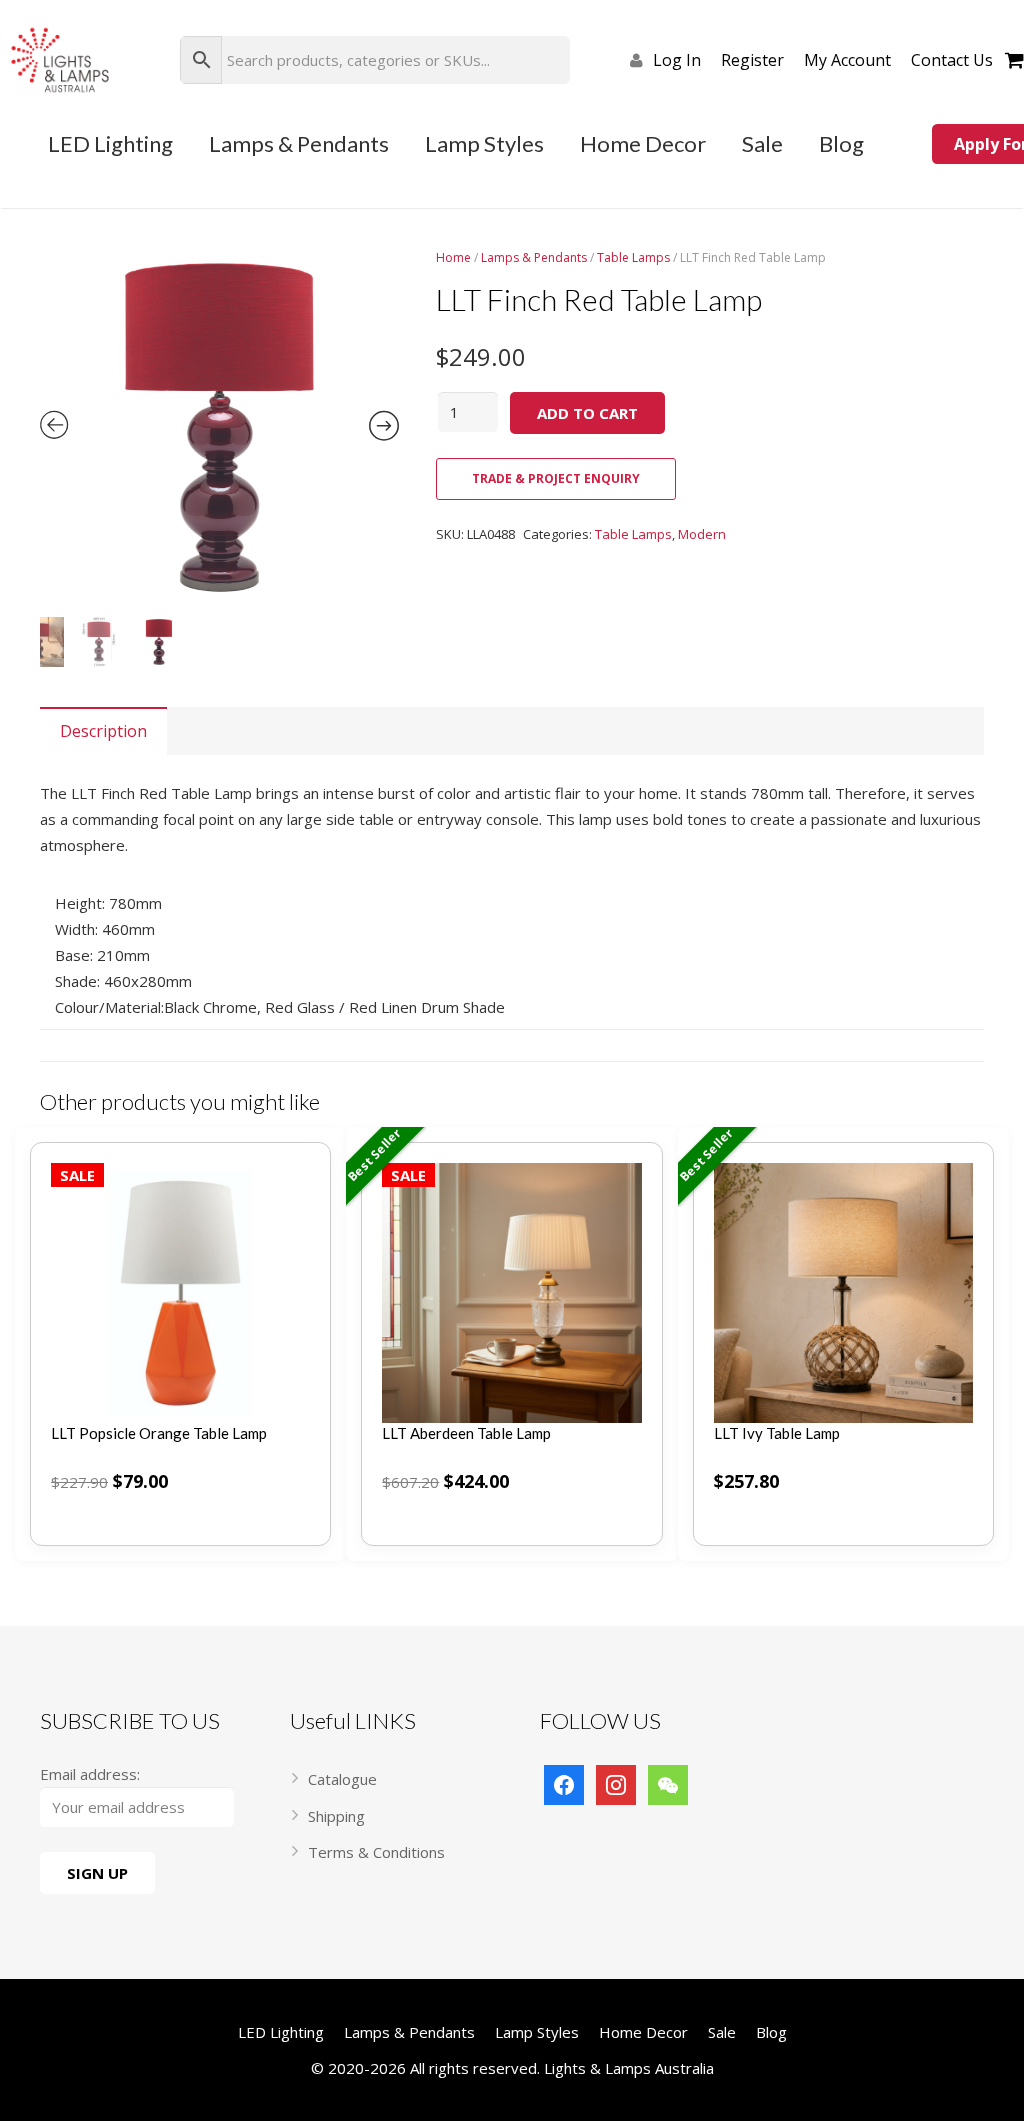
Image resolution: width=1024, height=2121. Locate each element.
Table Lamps (633, 257)
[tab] (103, 731)
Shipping (336, 1816)
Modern (702, 534)
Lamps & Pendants (534, 257)
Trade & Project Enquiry (556, 478)
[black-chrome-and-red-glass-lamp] (219, 427)
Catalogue (342, 1779)
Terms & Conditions (376, 1852)
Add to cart (587, 413)
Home (453, 257)
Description (103, 731)
